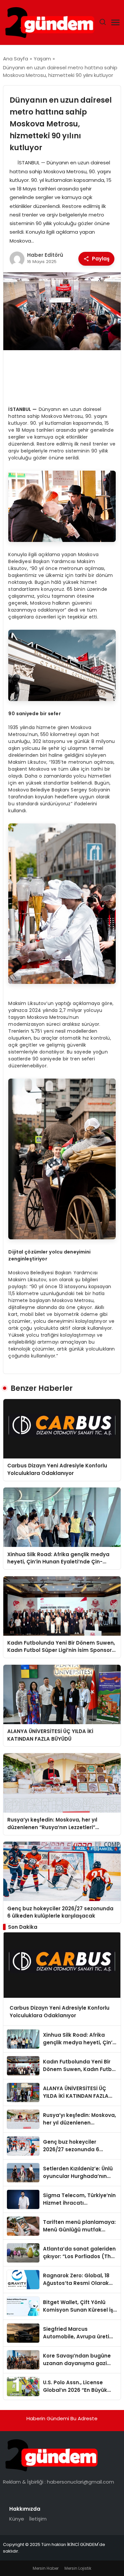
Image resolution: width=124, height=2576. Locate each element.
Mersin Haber (46, 2568)
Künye (17, 2519)
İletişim (38, 2519)
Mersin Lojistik (78, 2568)
